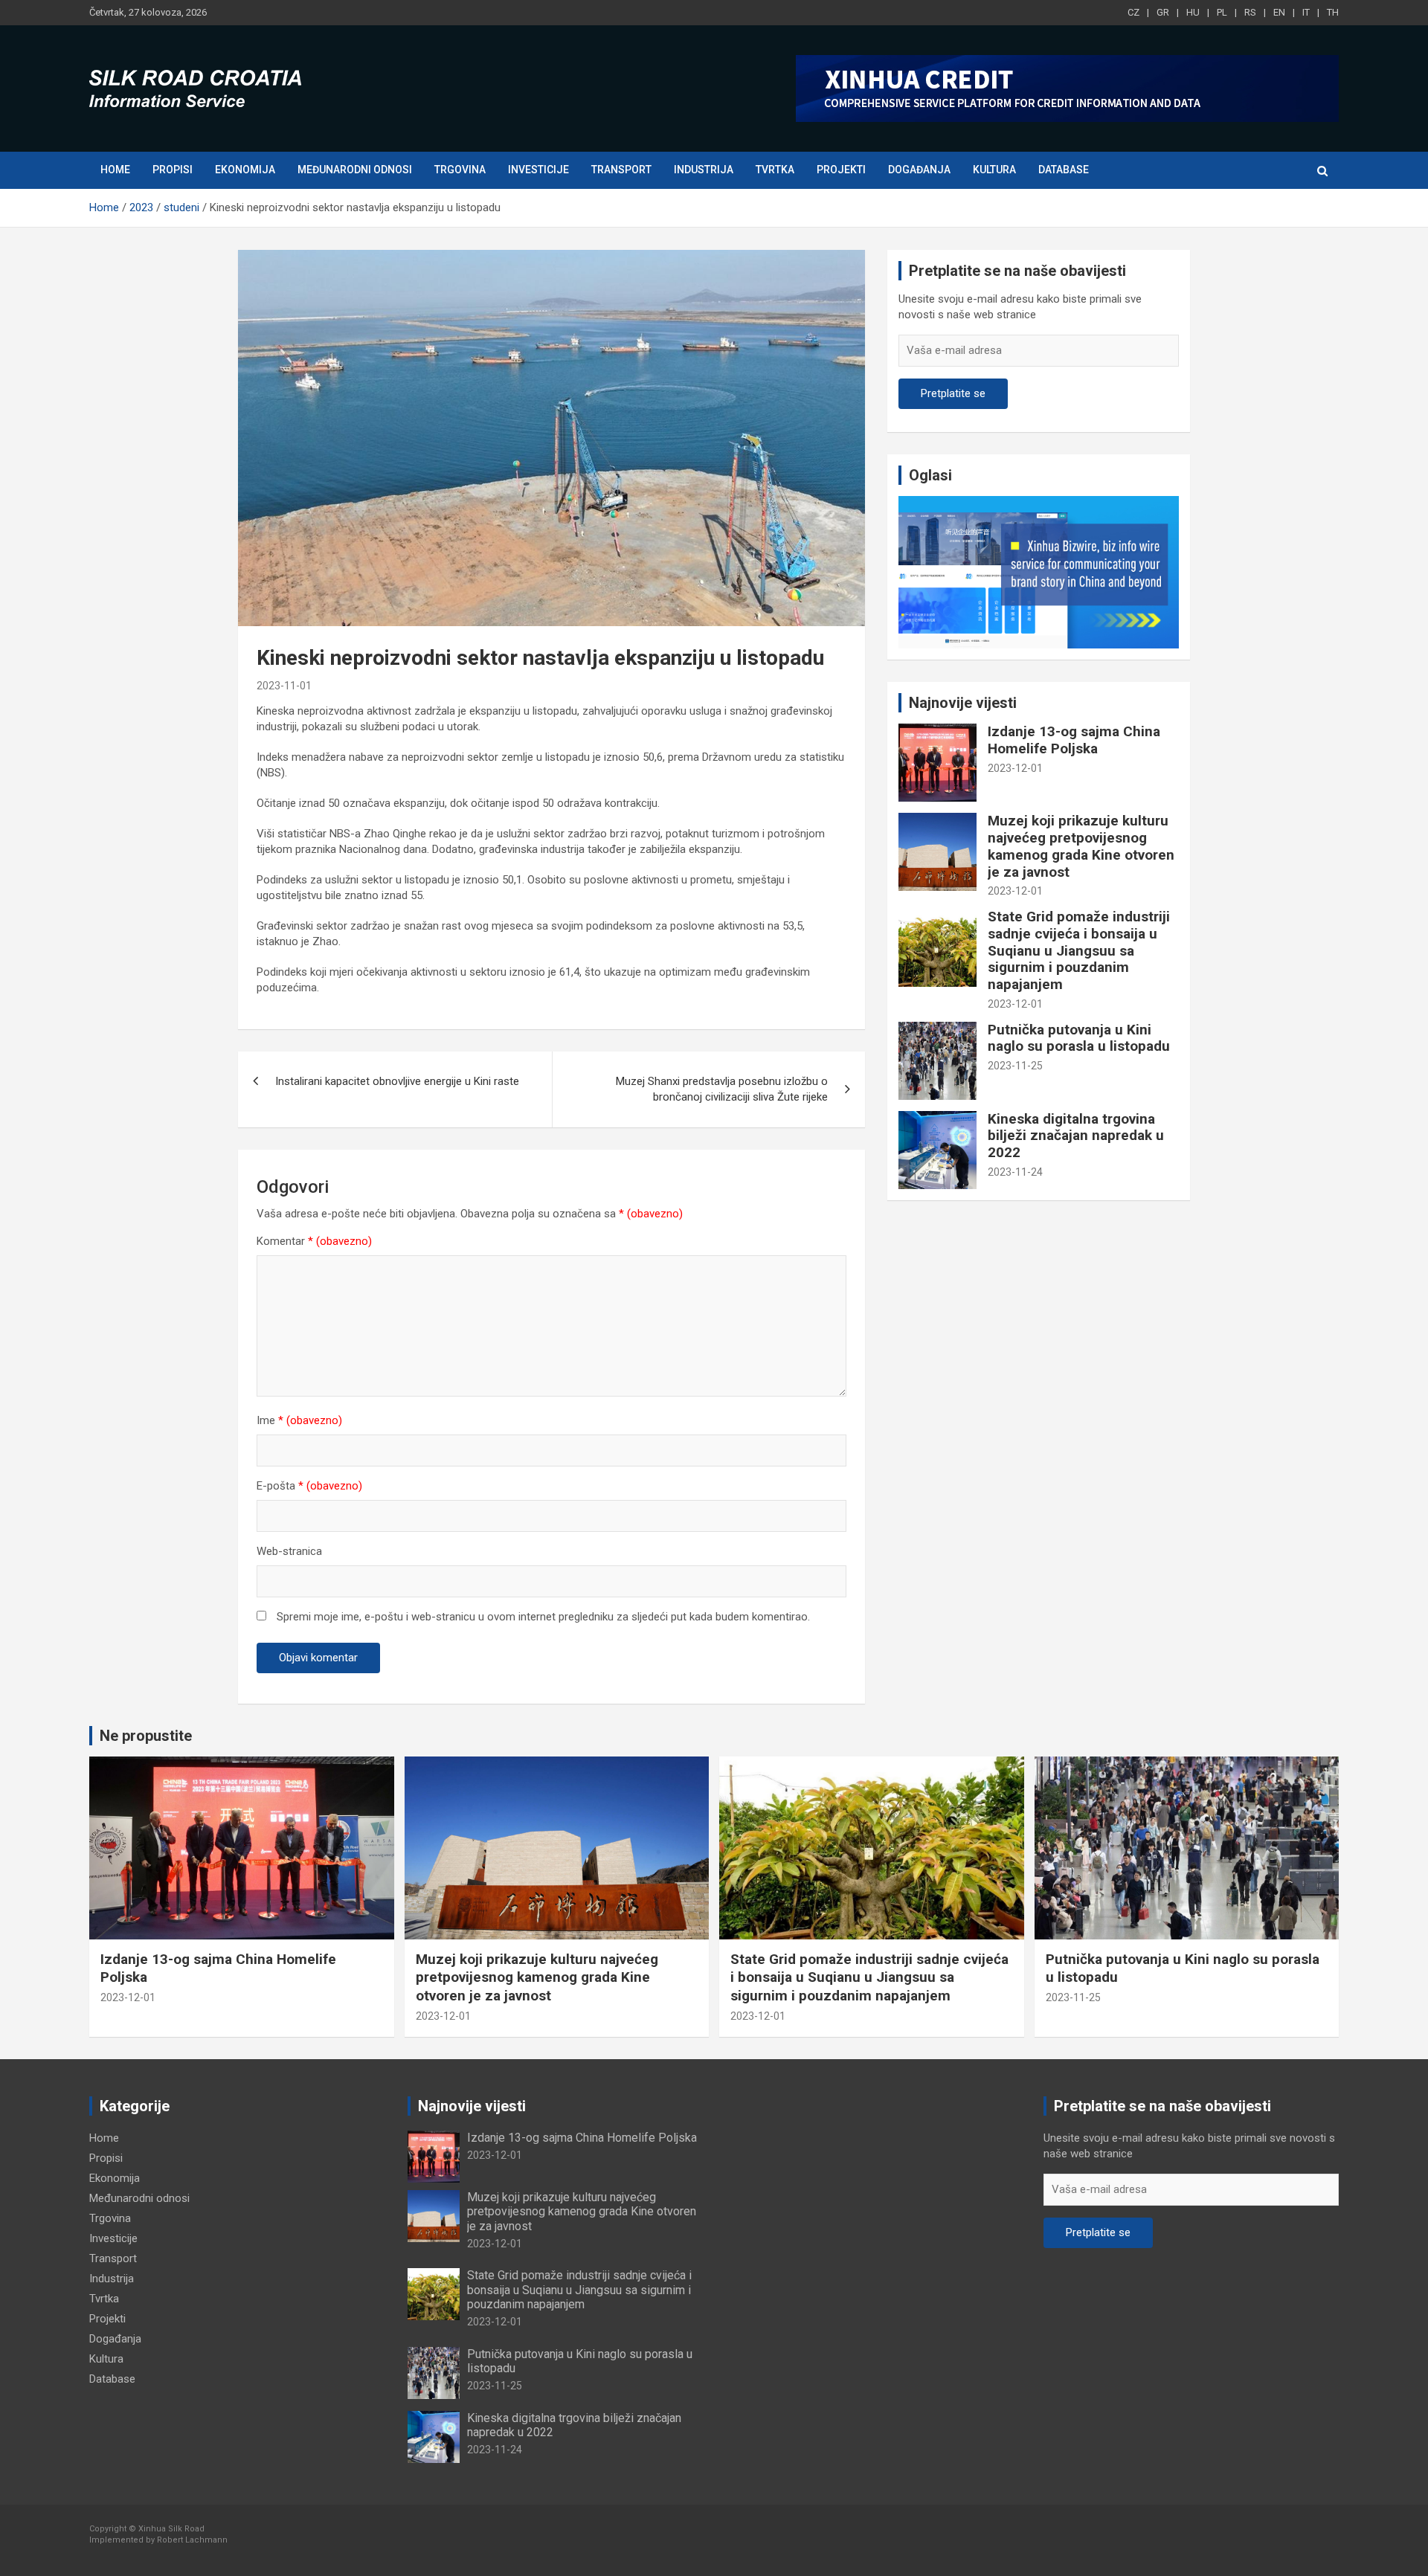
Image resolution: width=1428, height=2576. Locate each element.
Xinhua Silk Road (171, 2529)
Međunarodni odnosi (355, 170)
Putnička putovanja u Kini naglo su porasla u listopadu (1079, 1038)
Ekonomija (245, 170)
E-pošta (309, 1486)
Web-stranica (289, 1551)
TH (1333, 12)
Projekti (841, 170)
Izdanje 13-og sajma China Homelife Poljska (1074, 740)
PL (1222, 12)
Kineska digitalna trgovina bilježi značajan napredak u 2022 (1076, 1136)
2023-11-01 (284, 686)
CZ (1133, 12)
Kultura (994, 170)
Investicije (538, 170)
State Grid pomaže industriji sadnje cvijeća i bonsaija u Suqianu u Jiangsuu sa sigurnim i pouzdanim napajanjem (1079, 950)
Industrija (704, 170)
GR (1163, 12)
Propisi (173, 170)
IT (1306, 12)
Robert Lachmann (192, 2540)
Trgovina (460, 170)
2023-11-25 (1015, 1066)
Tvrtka (775, 170)
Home (115, 170)
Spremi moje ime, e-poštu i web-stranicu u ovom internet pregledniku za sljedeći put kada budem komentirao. (543, 1617)
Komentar (314, 1241)
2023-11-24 (1015, 1172)
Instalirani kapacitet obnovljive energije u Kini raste (397, 1081)
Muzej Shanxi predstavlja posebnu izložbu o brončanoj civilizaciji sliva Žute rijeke (722, 1089)
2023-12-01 (1015, 768)
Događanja (919, 170)
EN (1279, 12)
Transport (621, 170)
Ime (299, 1420)
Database (1064, 170)
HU (1193, 12)
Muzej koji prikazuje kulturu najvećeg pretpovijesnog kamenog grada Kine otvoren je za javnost (1081, 846)
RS (1250, 12)
